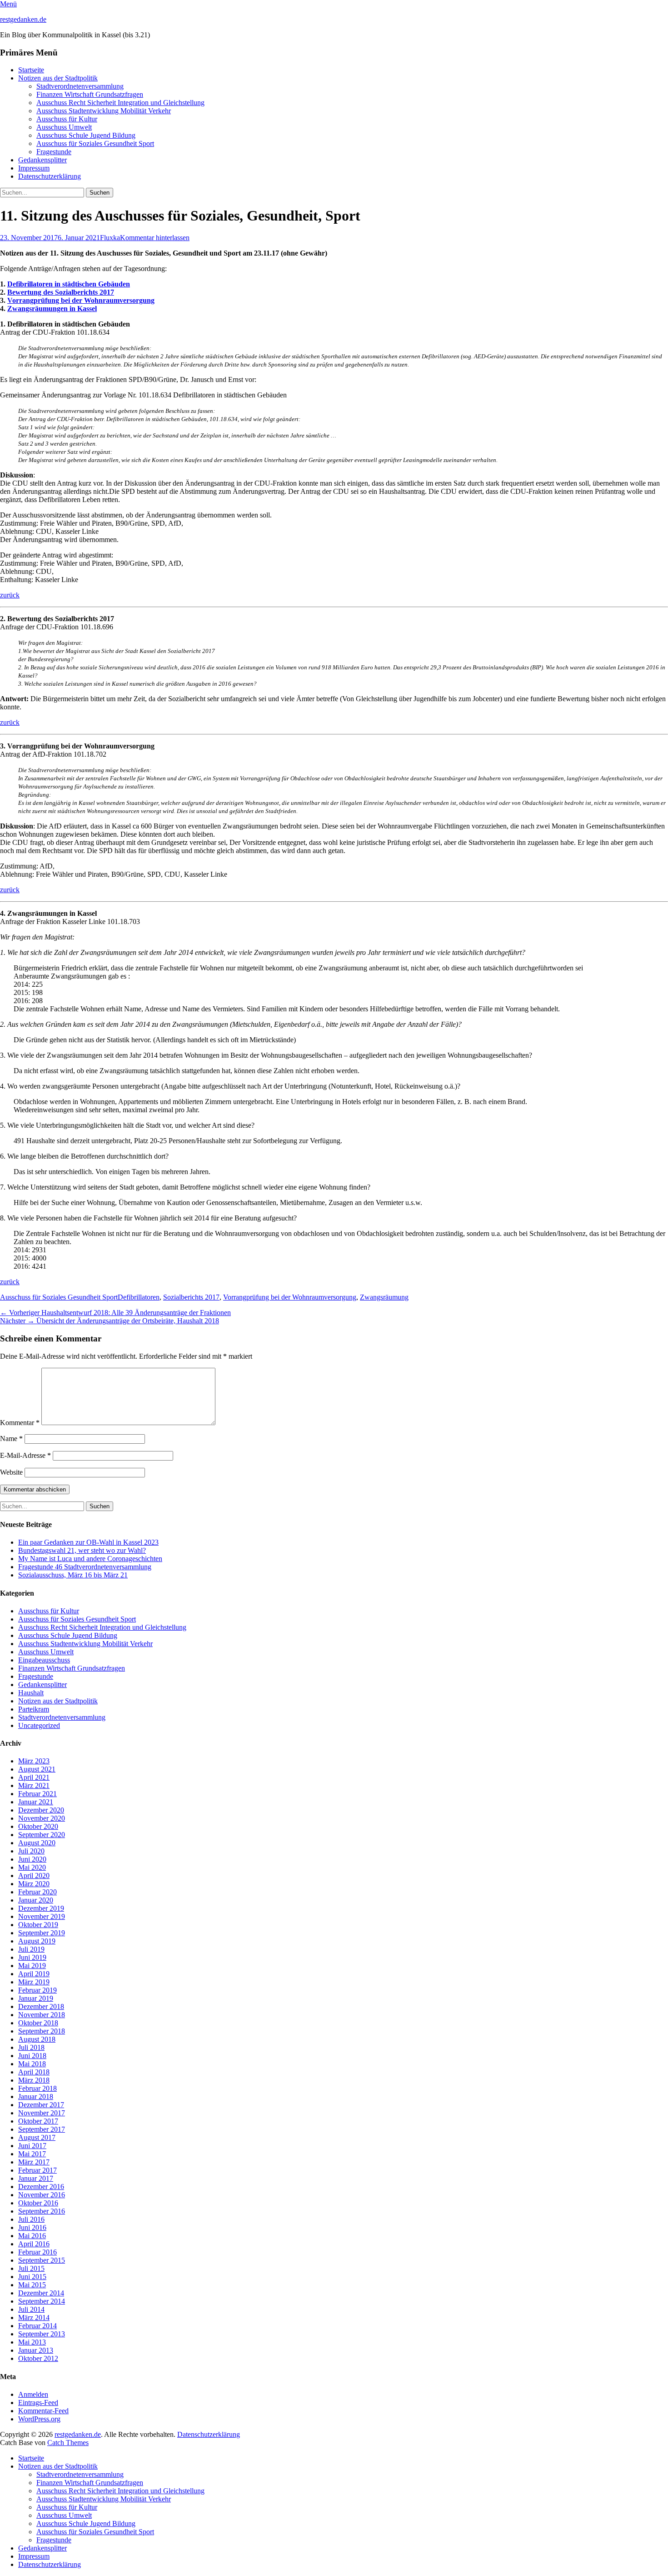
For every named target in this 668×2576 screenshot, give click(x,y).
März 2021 (34, 1785)
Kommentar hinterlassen (155, 238)
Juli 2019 (31, 1949)
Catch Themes (68, 2443)
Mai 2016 (32, 2236)
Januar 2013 (36, 2350)
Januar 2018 (36, 2096)
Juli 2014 (31, 2309)
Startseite (31, 70)
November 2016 (42, 2195)
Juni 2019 (32, 1957)
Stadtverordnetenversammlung (80, 86)
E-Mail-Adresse (25, 1455)
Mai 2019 (32, 1966)
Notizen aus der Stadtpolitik (58, 78)
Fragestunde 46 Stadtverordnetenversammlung (85, 1567)
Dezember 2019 (41, 1908)
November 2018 (42, 2015)
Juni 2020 (32, 1859)
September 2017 (42, 2129)
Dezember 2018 (41, 2006)
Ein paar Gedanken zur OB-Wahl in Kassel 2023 (88, 1542)
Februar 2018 (37, 2088)
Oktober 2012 (38, 2358)
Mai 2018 (32, 2064)
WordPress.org (39, 2419)
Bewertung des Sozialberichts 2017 (61, 292)
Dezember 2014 (41, 2293)
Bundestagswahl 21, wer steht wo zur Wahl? (82, 1550)
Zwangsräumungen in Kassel (52, 309)
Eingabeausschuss (44, 1660)
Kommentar (20, 1423)
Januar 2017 (36, 2178)
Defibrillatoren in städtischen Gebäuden (69, 284)
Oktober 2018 (38, 2023)
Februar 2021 (37, 1794)
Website (11, 1472)
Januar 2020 (36, 1900)
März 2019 (34, 1982)
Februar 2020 (37, 1892)
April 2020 (34, 1876)
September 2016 (42, 2211)
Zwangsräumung (384, 1297)
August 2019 (37, 1941)
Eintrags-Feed (38, 2403)
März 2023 (34, 1761)
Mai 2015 (32, 2285)
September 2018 (42, 2031)
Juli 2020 (31, 1851)
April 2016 (34, 2244)
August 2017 (37, 2137)
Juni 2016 (32, 2227)
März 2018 (34, 2080)
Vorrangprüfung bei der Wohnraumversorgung (81, 300)
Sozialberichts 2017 (191, 1297)
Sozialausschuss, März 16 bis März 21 (73, 1575)
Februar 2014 (37, 2326)
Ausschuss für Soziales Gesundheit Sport (95, 143)
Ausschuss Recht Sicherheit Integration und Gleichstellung (120, 103)
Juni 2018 (32, 2056)
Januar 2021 (36, 1802)
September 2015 (42, 2260)
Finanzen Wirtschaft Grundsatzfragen (90, 94)
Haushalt (31, 1693)
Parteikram (34, 1709)
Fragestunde (54, 152)
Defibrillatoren (139, 1297)
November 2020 (42, 1818)
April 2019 (34, 1974)
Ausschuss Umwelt (64, 127)
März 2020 (34, 1884)
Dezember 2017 (41, 2105)
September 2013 (42, 2334)
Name (11, 1439)
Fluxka (110, 238)
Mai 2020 (32, 1867)
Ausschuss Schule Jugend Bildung (86, 135)
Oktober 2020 (38, 1826)
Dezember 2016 (41, 2187)
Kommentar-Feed (43, 2411)
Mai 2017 (32, 2154)
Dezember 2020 (41, 1810)
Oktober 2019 (38, 1925)
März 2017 (34, 2162)
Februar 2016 (37, 2252)
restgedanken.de (23, 19)
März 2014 (34, 2317)
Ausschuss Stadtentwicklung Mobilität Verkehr (104, 111)
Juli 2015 (31, 2268)
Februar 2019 (37, 1990)
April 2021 (34, 1777)
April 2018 (34, 2072)
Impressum (34, 168)
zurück (10, 595)
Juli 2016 (31, 2219)
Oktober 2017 (38, 2121)
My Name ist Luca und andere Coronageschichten (90, 1559)
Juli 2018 (31, 2047)
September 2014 (42, 2301)
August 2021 (37, 1769)
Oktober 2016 (38, 2203)
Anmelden (33, 2394)
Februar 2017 (37, 2170)
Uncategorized (39, 1725)
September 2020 (42, 1835)
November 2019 (42, 1916)
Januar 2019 (36, 1998)
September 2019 (42, 1933)
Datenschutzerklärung (50, 176)
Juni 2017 (32, 2146)
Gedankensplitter (42, 160)
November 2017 (42, 2113)
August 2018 (37, 2039)
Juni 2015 (32, 2277)
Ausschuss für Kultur (67, 119)
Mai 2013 (32, 2342)
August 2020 (37, 1843)
